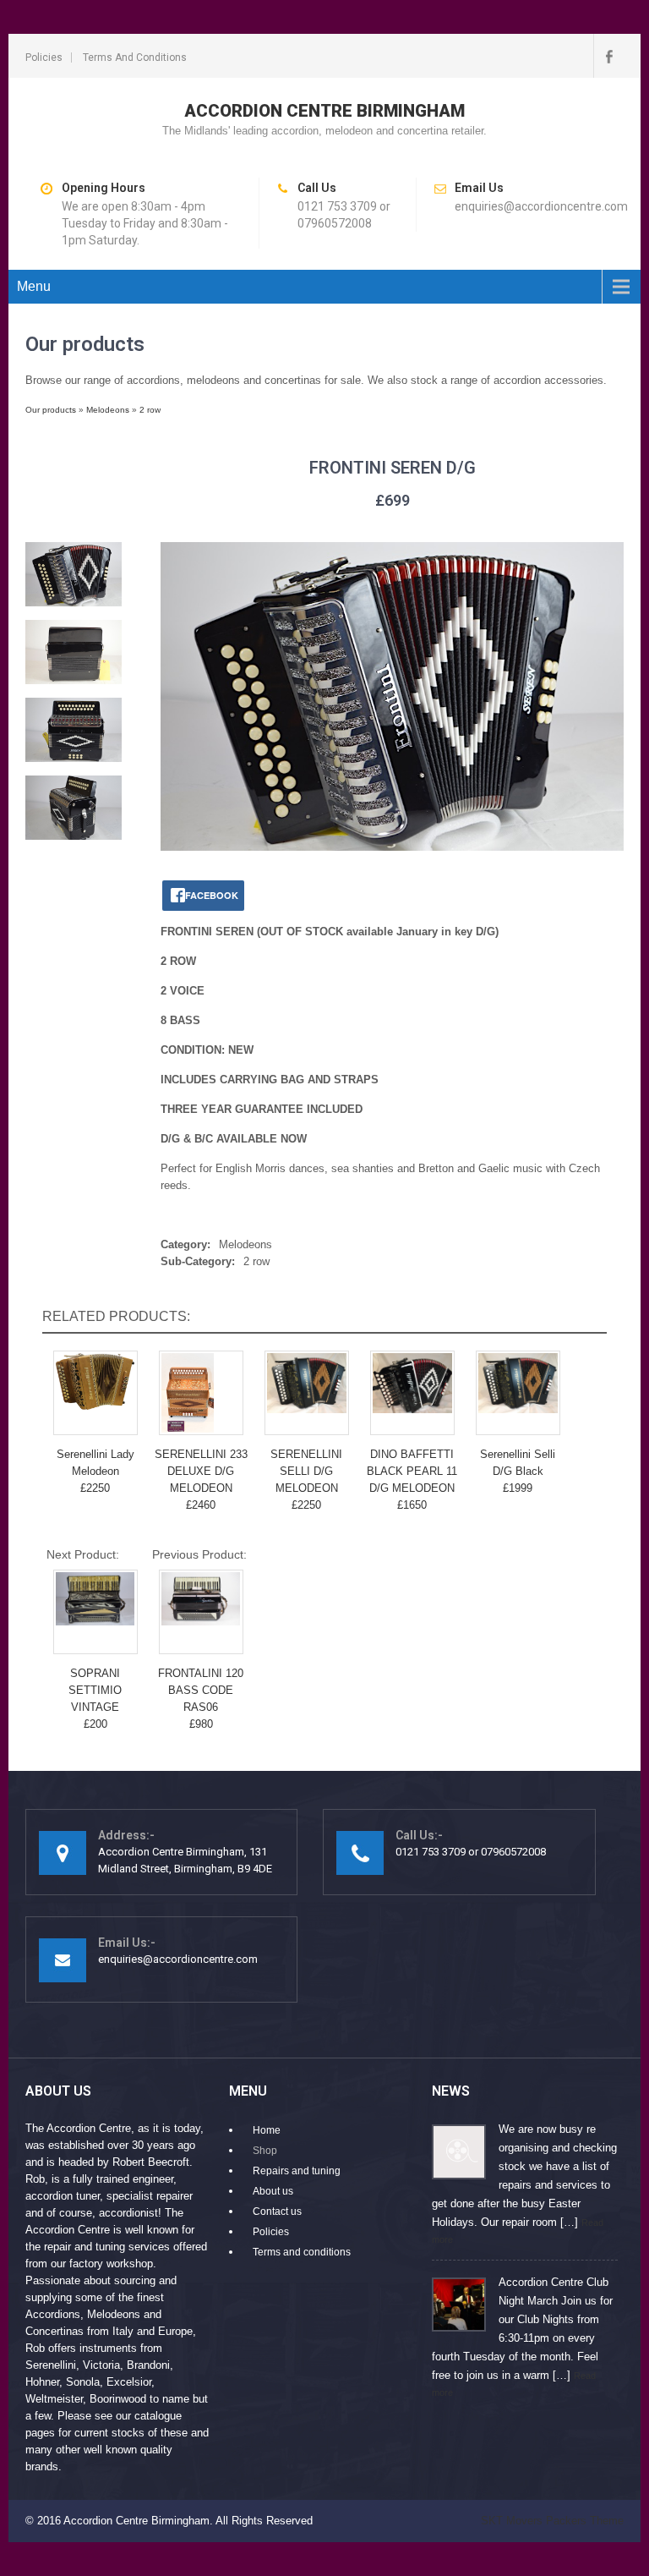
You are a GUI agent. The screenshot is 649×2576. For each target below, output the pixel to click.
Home (267, 2130)
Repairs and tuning (297, 2171)
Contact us (277, 2212)
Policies (44, 58)
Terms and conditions (135, 58)
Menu (34, 286)
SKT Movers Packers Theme (552, 2521)
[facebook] (608, 56)
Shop (265, 2151)
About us (273, 2191)
